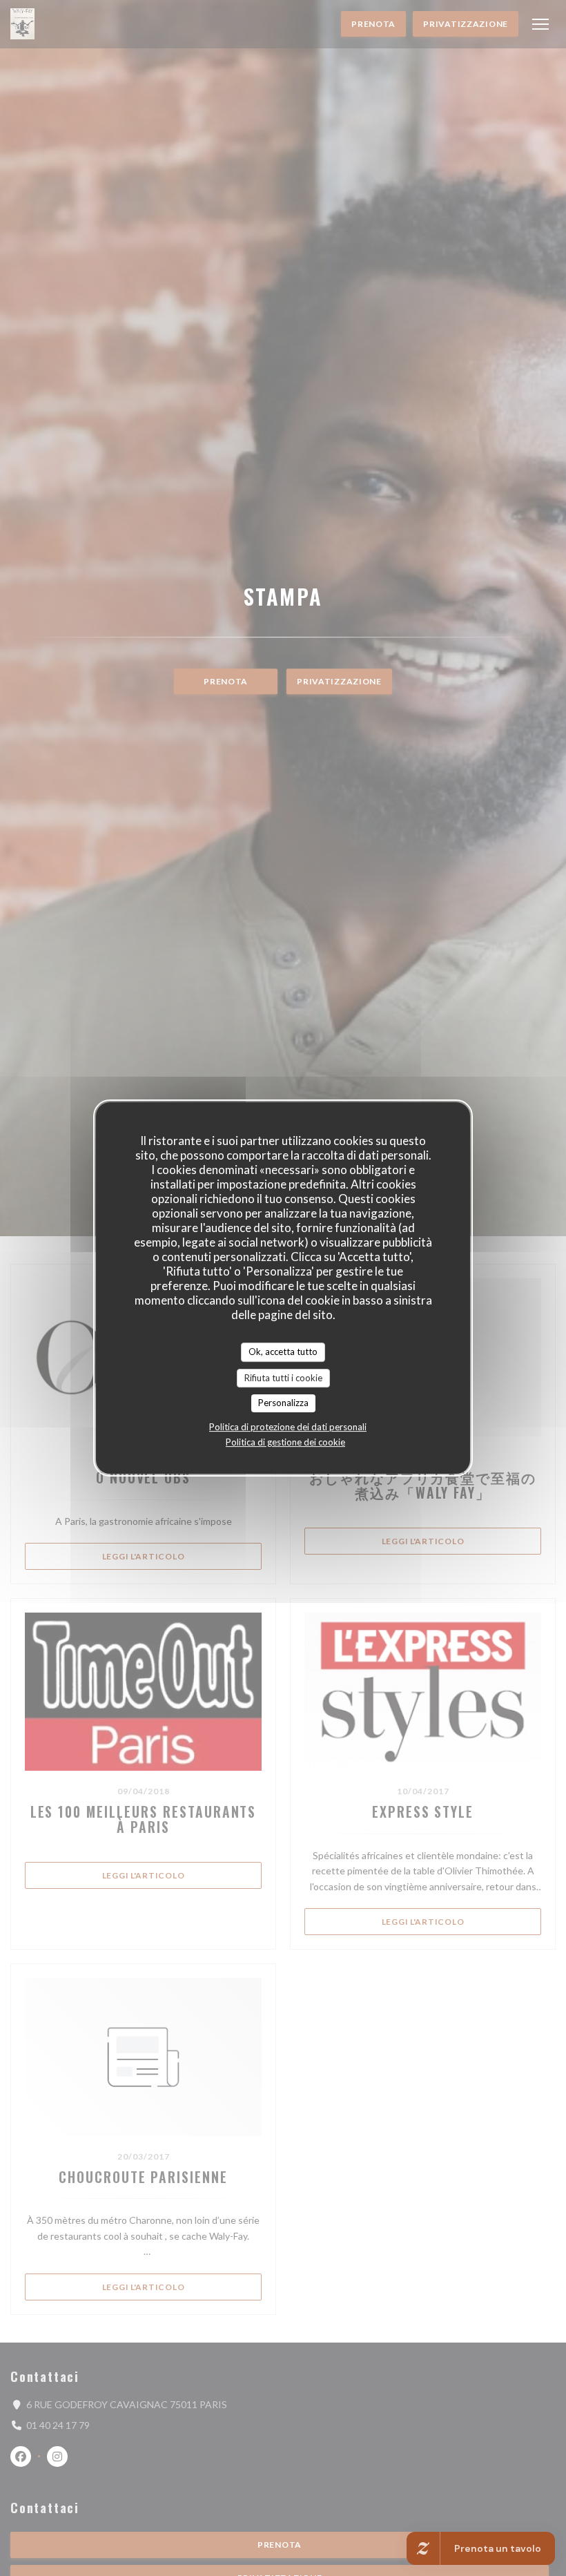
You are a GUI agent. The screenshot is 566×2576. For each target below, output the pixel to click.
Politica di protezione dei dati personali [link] (288, 1427)
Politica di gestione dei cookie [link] (285, 1442)
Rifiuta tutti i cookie (283, 1378)
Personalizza (283, 1403)
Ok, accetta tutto (283, 1352)
